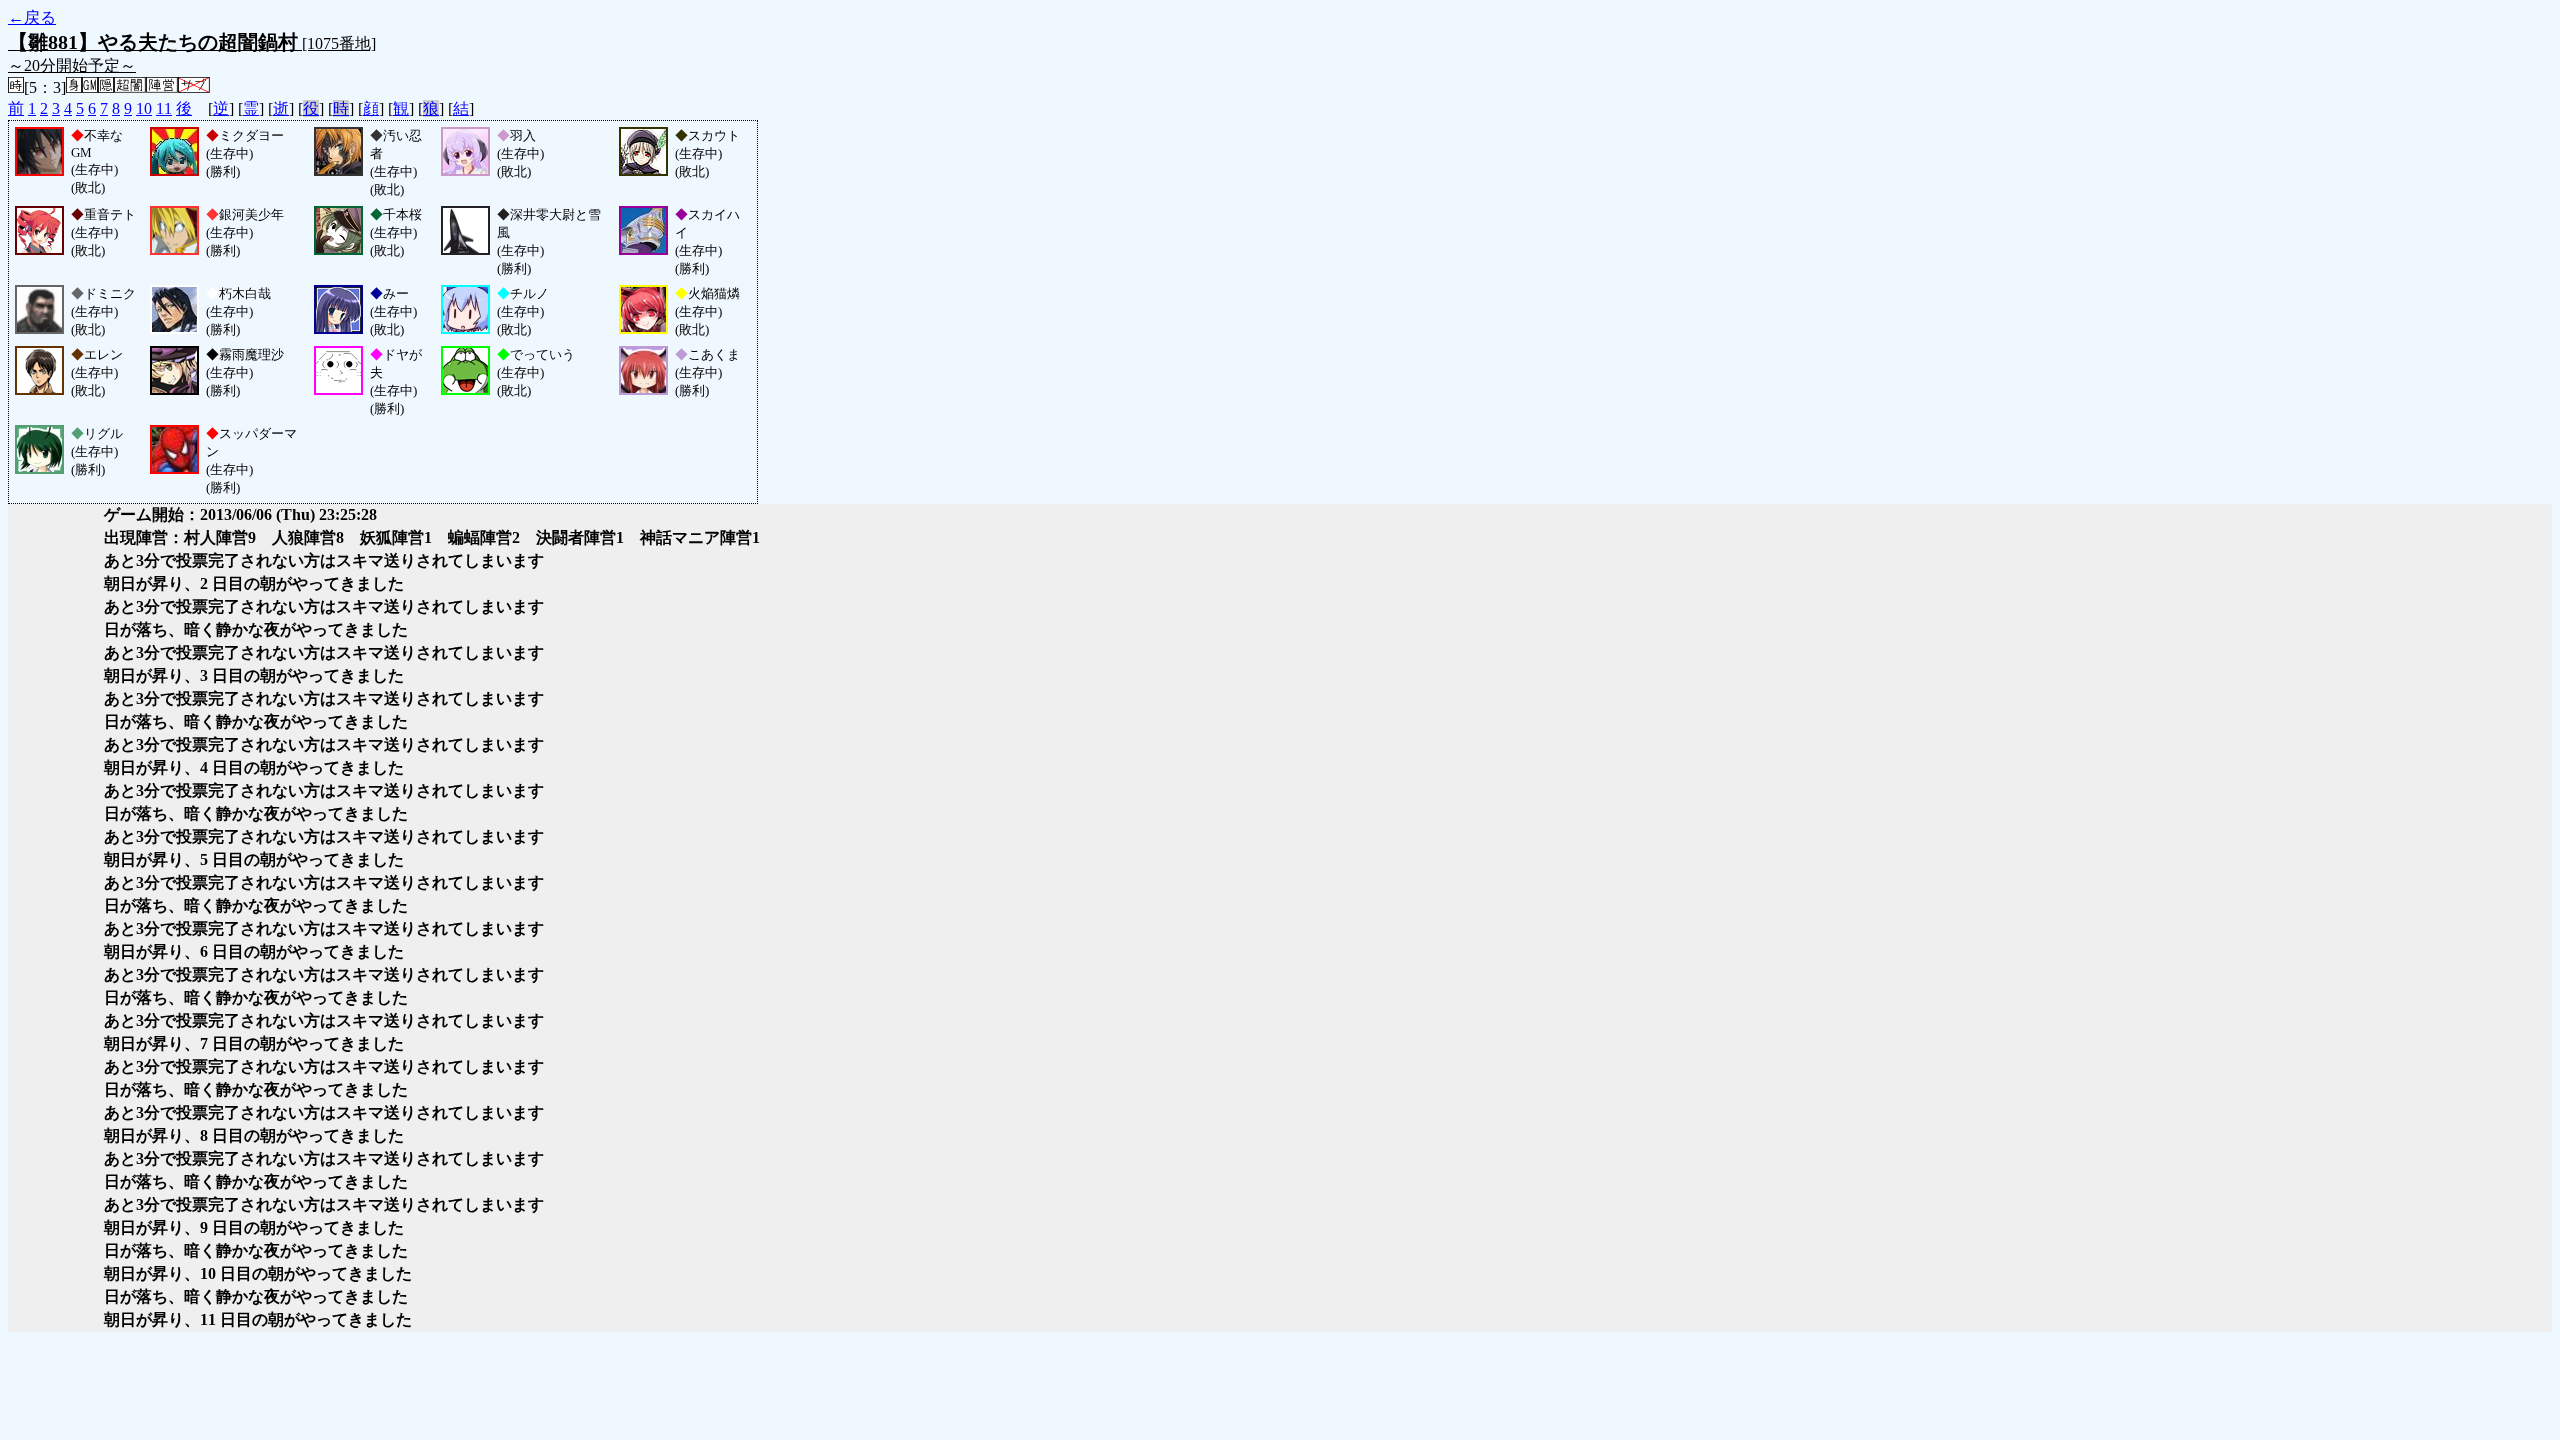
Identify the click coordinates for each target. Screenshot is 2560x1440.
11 (164, 108)
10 (144, 108)
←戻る (32, 17)
